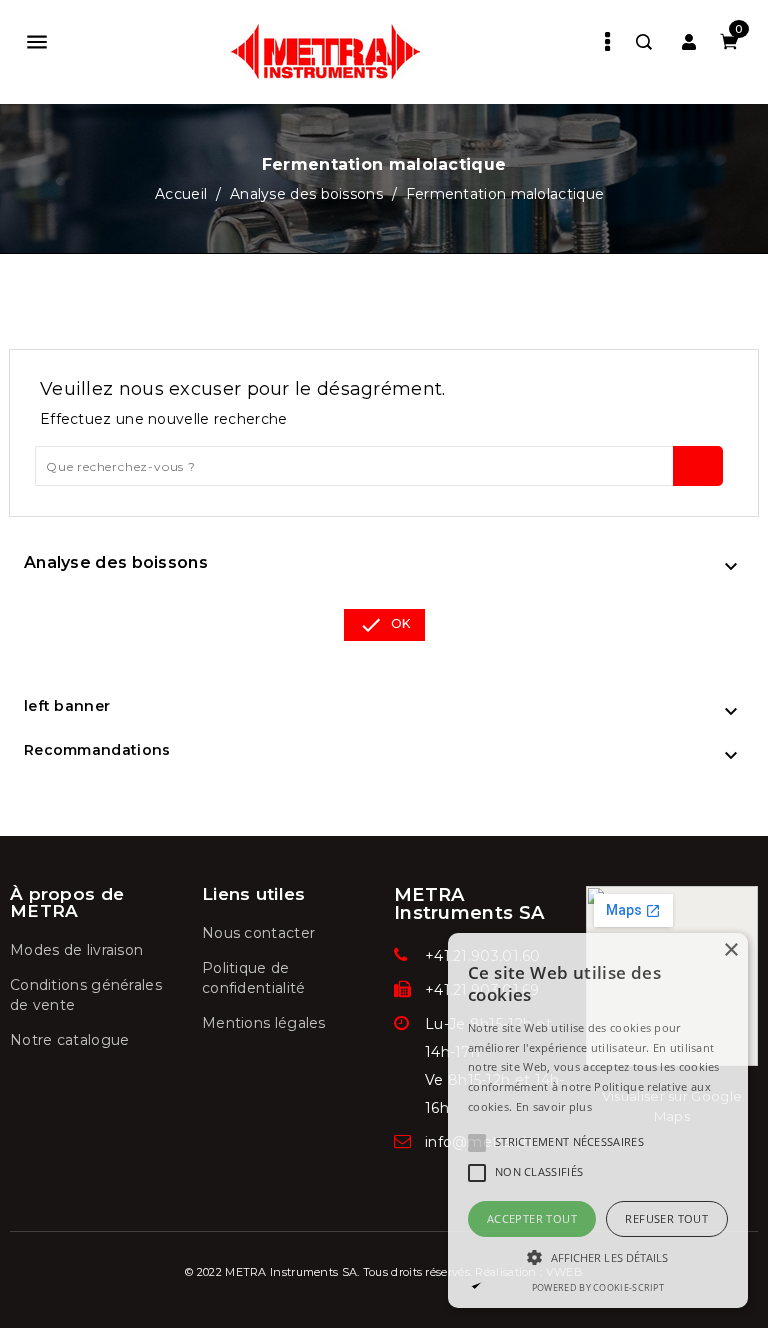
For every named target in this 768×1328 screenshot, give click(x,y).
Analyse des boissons (116, 562)
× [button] (730, 950)
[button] (598, 1257)
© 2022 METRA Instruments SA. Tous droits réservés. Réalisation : (365, 1272)
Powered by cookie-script (598, 1287)
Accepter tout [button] (532, 1218)
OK (384, 625)
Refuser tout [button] (666, 1218)
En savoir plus (554, 1106)
